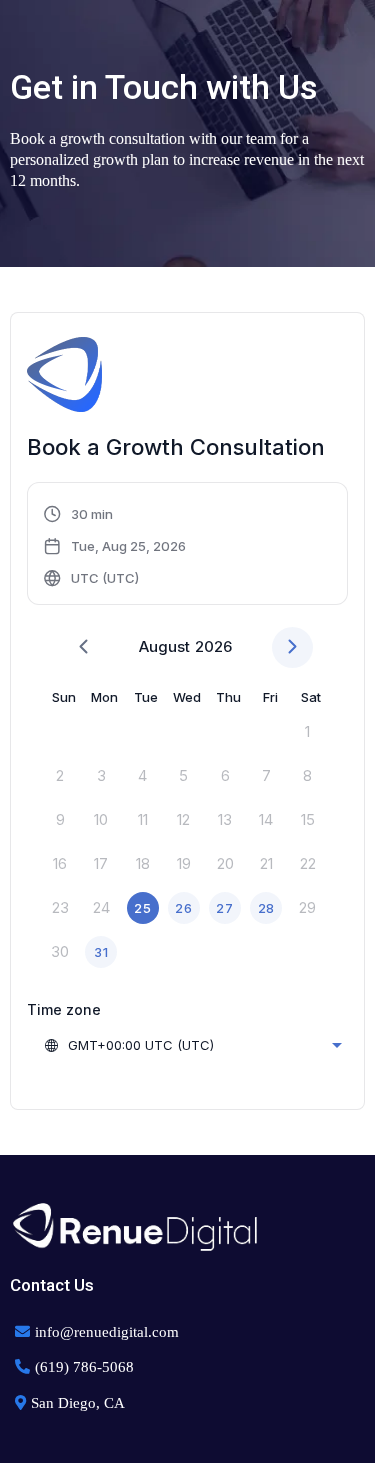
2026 (213, 646)
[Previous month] (83, 647)
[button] (115, 546)
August (164, 646)
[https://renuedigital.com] (187, 1227)
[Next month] (292, 647)
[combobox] (192, 1045)
